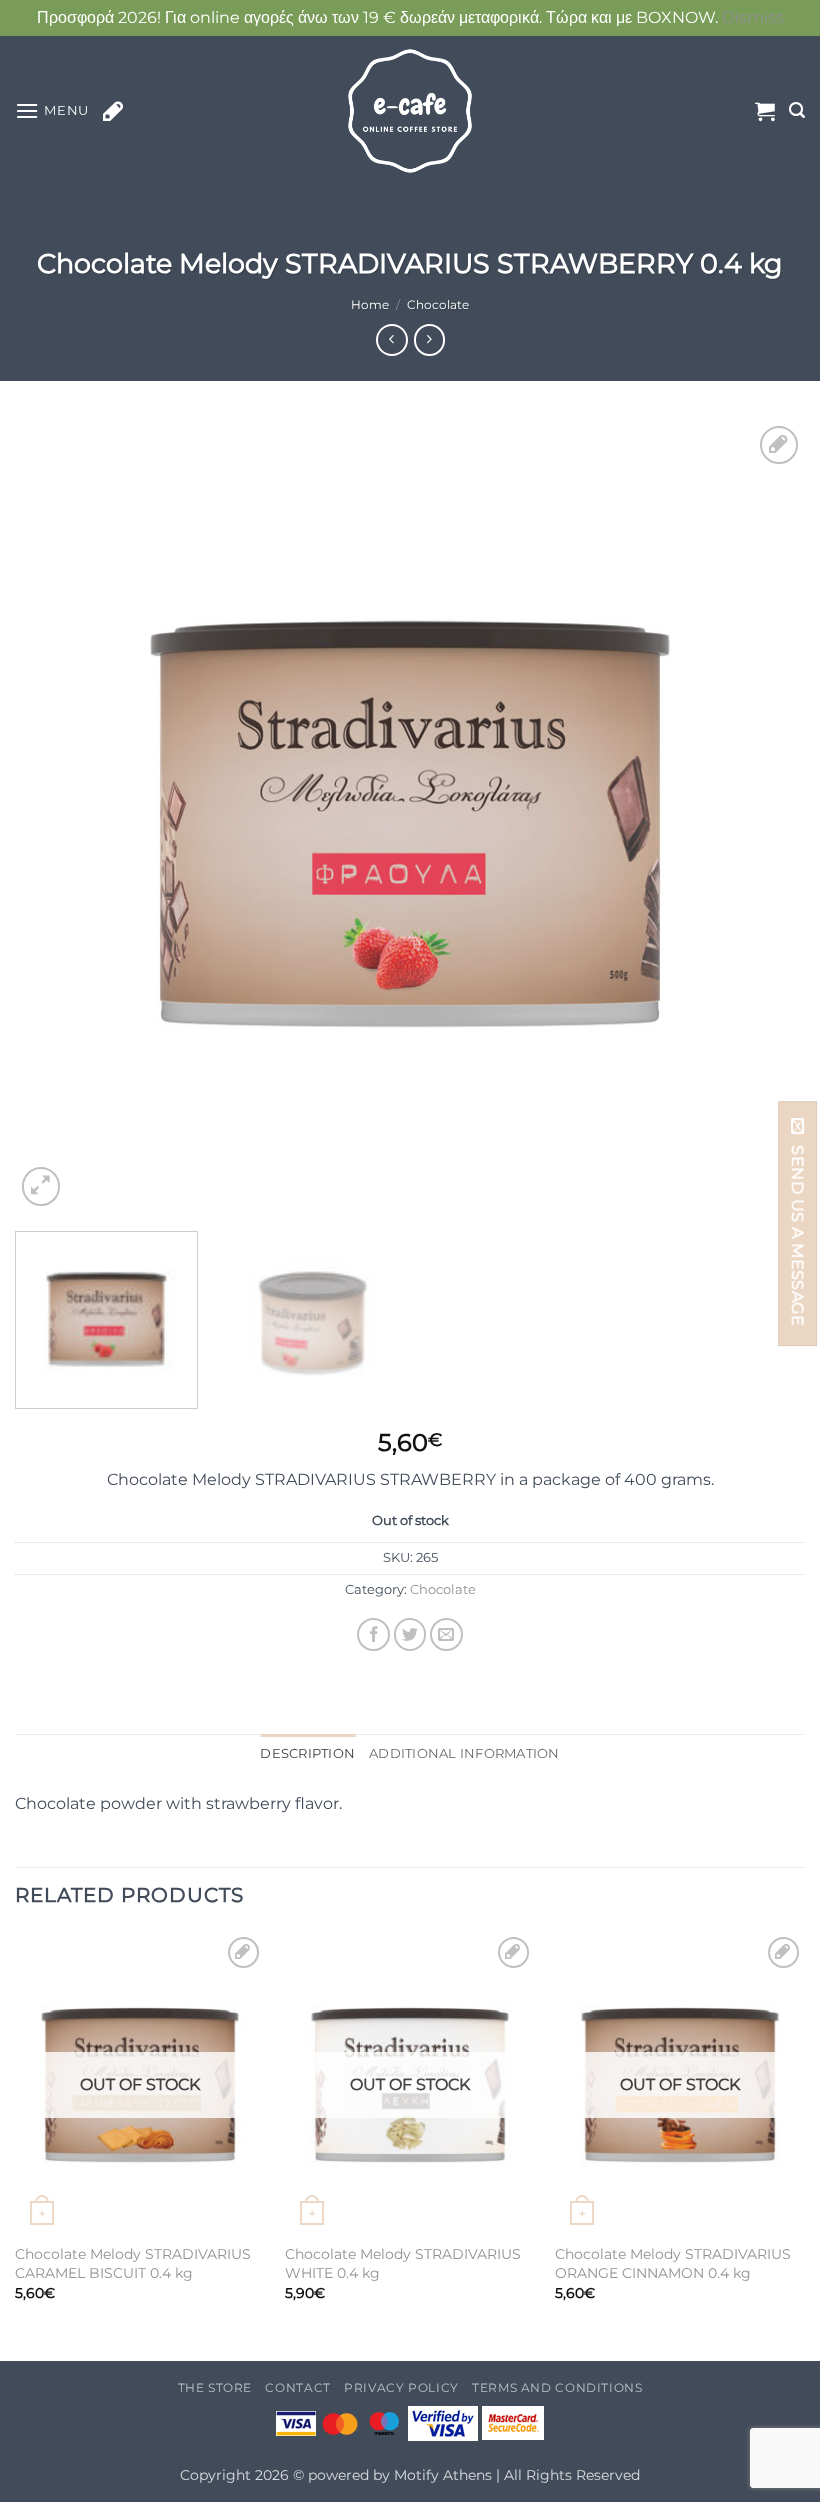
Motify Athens (443, 2475)
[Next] (764, 816)
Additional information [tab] (464, 1753)
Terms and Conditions (557, 2387)
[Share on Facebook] (373, 1634)
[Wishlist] (113, 111)
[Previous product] (429, 339)
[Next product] (391, 339)
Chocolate (438, 304)
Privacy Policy (401, 2387)
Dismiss (753, 17)
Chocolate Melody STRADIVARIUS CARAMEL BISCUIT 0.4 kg (133, 2263)
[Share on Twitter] (410, 1634)
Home (370, 304)
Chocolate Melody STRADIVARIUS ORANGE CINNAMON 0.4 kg (673, 2263)
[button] (52, 110)
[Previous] (56, 816)
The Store (215, 2387)
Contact (297, 2387)
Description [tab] (307, 1753)
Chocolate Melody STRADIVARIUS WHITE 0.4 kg (403, 2263)
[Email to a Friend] (446, 1634)
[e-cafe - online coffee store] (410, 111)
